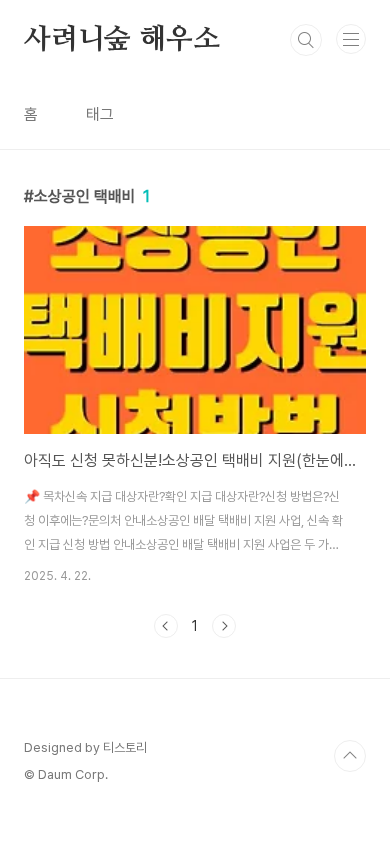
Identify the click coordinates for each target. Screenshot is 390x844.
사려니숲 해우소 (121, 40)
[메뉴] (351, 39)
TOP (350, 756)
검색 (306, 40)
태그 (100, 114)
